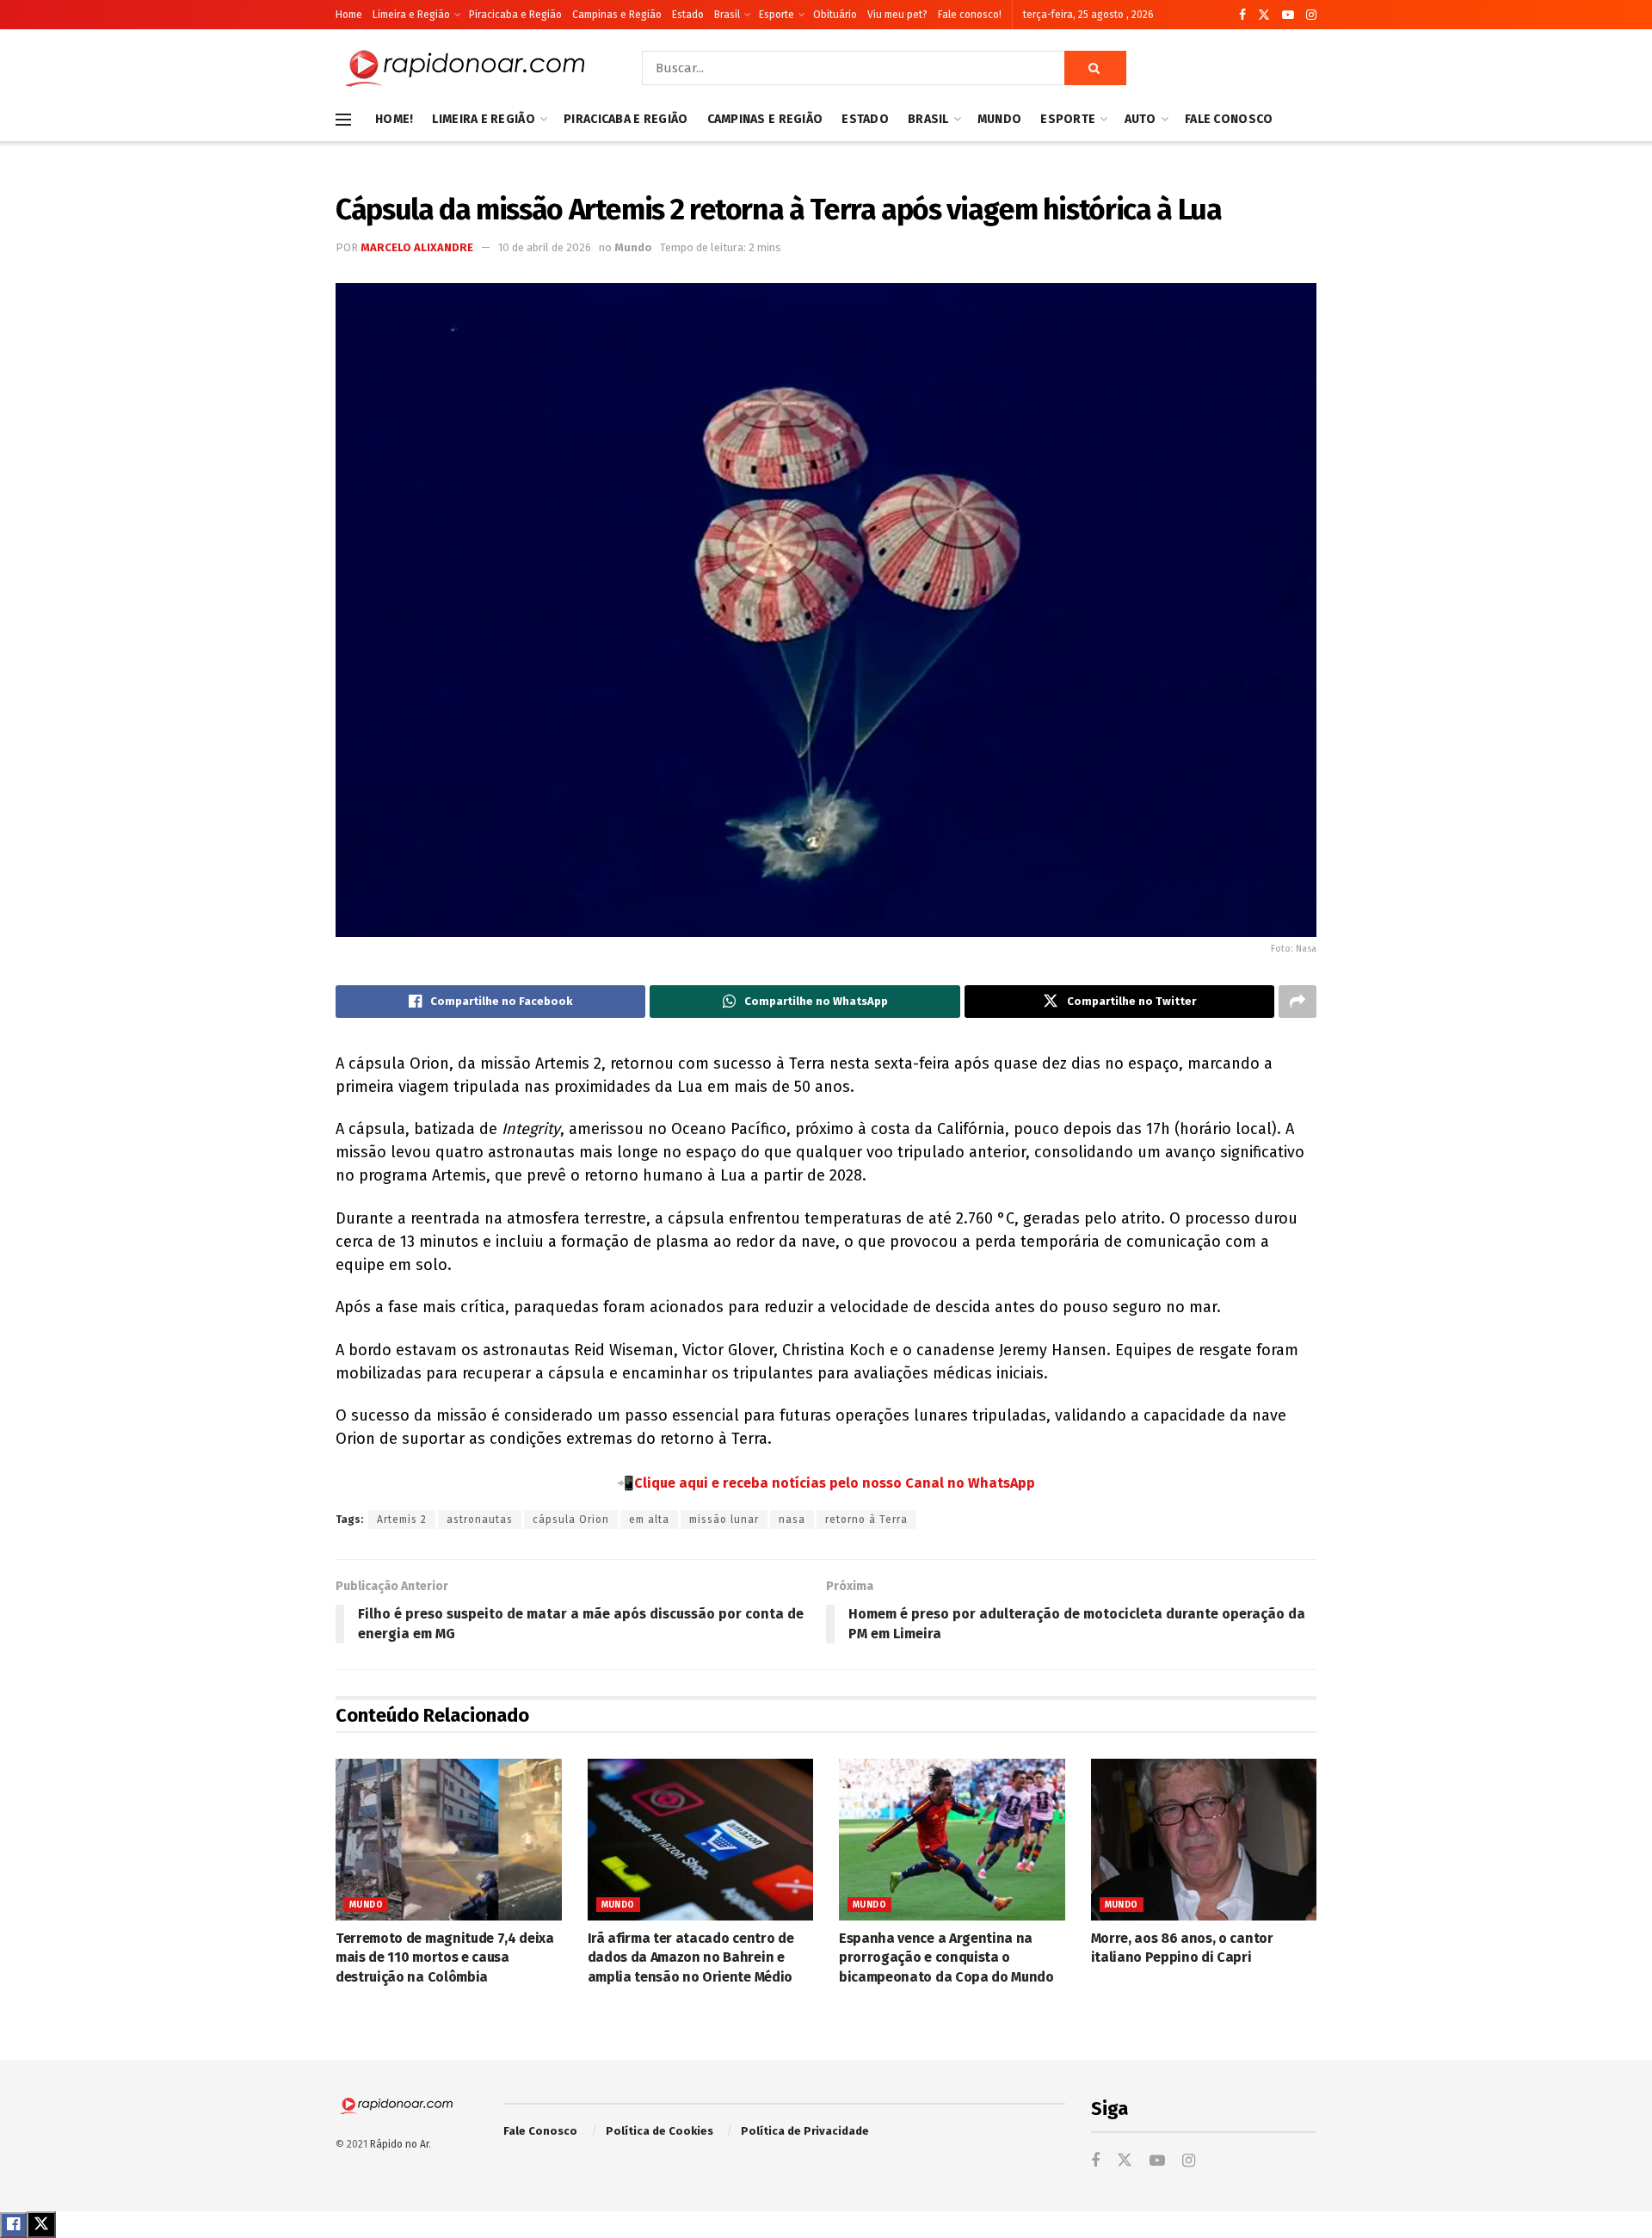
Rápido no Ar (399, 2144)
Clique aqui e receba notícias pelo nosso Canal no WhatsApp (835, 1483)
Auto (1140, 119)
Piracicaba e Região (515, 15)
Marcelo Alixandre (417, 247)
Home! (394, 119)
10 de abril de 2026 (545, 247)
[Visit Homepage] (465, 68)
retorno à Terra (866, 1520)
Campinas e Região (617, 15)
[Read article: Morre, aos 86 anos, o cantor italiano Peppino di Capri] (1204, 1840)
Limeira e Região (411, 15)
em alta (649, 1520)
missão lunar (724, 1520)
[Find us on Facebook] (1242, 15)
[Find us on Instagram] (1311, 15)
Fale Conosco (1229, 119)
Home (349, 15)
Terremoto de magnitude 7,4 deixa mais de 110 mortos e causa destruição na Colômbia (445, 1957)
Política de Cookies (660, 2131)
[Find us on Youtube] (1288, 15)
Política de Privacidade (805, 2131)
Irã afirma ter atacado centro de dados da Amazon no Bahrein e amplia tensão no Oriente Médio (691, 1957)
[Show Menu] (343, 120)
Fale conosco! (970, 15)
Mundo (999, 119)
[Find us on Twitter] (1264, 15)
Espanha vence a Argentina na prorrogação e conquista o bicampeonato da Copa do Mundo (946, 1957)
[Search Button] (1095, 68)
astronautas (480, 1520)
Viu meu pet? (897, 15)
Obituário (835, 15)
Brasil (727, 15)
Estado (688, 15)
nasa (792, 1520)
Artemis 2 (402, 1520)
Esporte (777, 15)
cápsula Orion (571, 1520)
